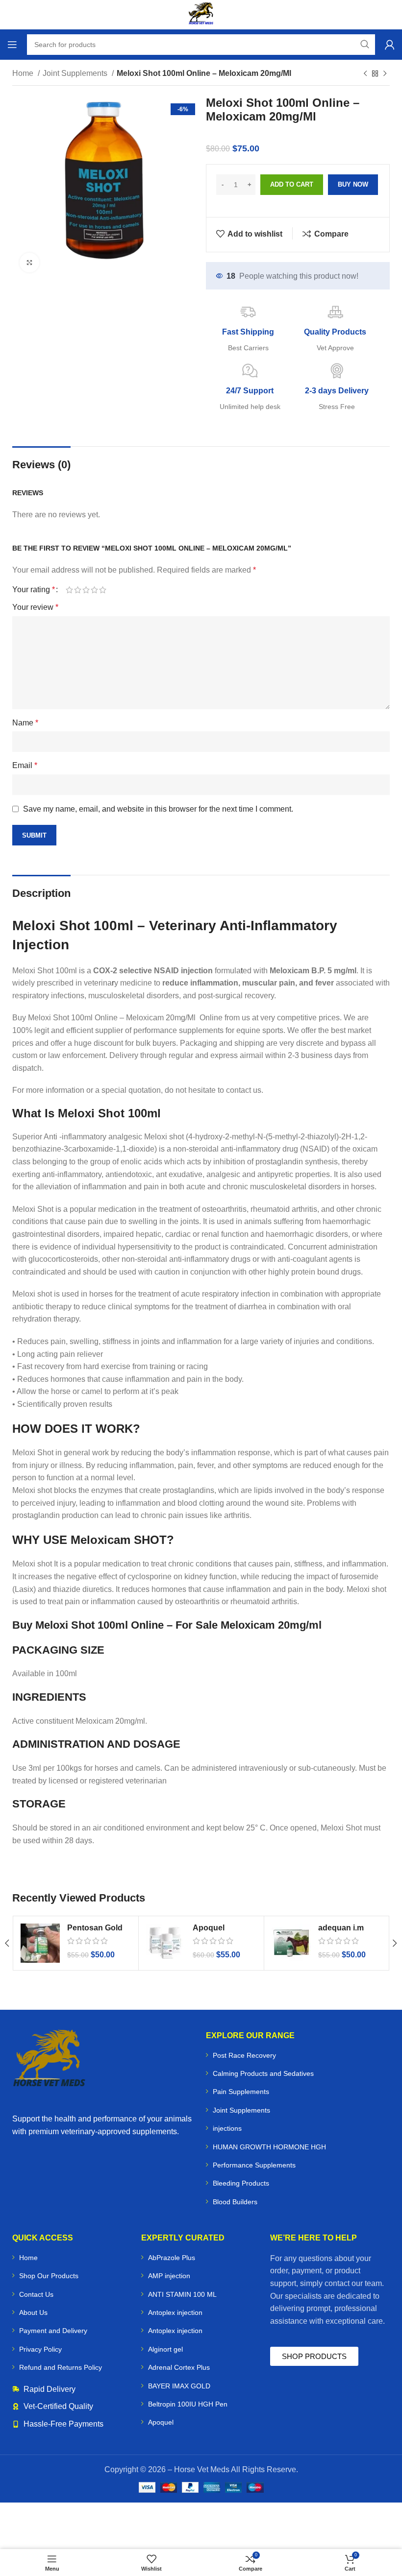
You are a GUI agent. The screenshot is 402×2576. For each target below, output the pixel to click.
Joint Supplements (76, 73)
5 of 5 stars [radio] (103, 590)
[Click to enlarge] (29, 263)
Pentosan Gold (95, 1928)
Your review (35, 607)
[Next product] (385, 74)
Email (25, 765)
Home (24, 73)
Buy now (353, 184)
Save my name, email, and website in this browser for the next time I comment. (158, 809)
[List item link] (298, 2055)
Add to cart (292, 184)
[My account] (390, 45)
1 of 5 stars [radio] (69, 590)
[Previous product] (365, 74)
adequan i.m (341, 1928)
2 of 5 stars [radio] (78, 590)
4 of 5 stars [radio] (94, 590)
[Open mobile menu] (12, 45)
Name (25, 723)
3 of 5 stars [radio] (86, 590)
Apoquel (209, 1928)
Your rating (34, 590)
